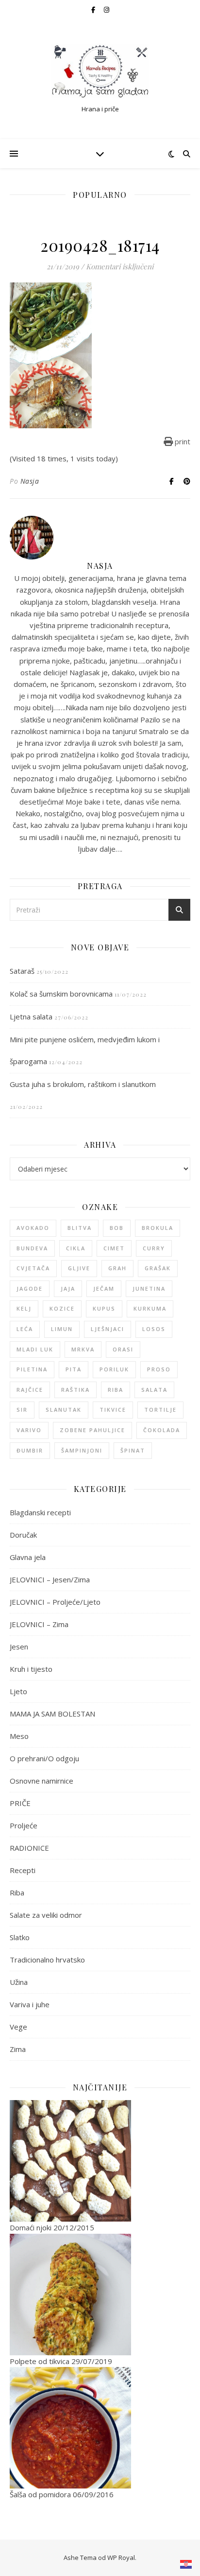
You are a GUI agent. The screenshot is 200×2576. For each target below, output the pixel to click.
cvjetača (33, 1268)
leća (25, 1329)
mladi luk (35, 1349)
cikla (76, 1248)
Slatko (20, 1937)
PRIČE (20, 1803)
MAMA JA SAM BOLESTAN (52, 1714)
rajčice (30, 1390)
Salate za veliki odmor (46, 1915)
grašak (158, 1268)
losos (154, 1329)
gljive (79, 1268)
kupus (104, 1308)
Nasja (30, 481)
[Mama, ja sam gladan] (100, 71)
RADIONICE (29, 1848)
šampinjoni (82, 1450)
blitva (80, 1228)
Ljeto (18, 1691)
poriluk (114, 1369)
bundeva (32, 1248)
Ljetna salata (31, 1016)
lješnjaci (108, 1329)
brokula (158, 1228)
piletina (32, 1369)
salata (154, 1390)
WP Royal (121, 2558)
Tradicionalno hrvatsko (47, 1960)
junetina (149, 1288)
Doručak (23, 1535)
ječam (104, 1288)
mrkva (83, 1349)
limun (62, 1329)
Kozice (62, 1308)
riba (116, 1390)
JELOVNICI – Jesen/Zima (50, 1579)
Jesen (19, 1647)
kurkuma (150, 1308)
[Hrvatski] (186, 2564)
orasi (123, 1349)
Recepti (23, 1870)
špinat (133, 1450)
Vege (18, 2027)
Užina (19, 1982)
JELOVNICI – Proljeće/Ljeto (55, 1602)
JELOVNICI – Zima (39, 1624)
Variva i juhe (30, 2004)
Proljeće (24, 1825)
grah (117, 1268)
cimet (114, 1248)
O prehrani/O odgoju (44, 1758)
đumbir (30, 1450)
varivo (29, 1430)
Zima (18, 2049)
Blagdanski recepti (40, 1512)
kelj (24, 1308)
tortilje (160, 1410)
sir (22, 1410)
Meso (19, 1736)
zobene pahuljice (92, 1430)
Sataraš (22, 971)
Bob (117, 1228)
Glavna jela (28, 1557)
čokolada (162, 1430)
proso (159, 1369)
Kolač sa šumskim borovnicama (61, 994)
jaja (68, 1288)
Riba (17, 1893)
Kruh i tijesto (31, 1669)
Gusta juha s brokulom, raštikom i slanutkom (83, 1084)
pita (74, 1369)
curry (154, 1248)
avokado (33, 1228)
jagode (30, 1288)
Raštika (75, 1390)
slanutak (64, 1410)
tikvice (113, 1410)
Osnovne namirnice (42, 1781)
